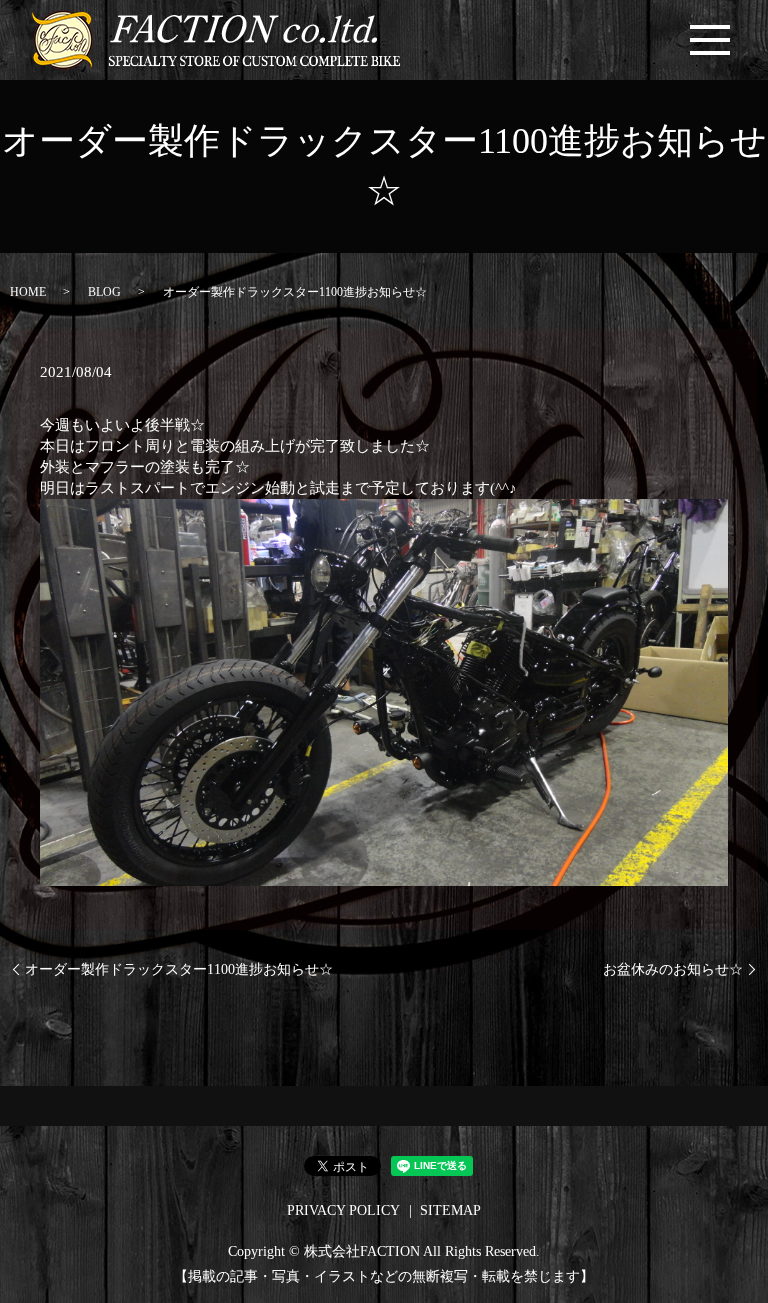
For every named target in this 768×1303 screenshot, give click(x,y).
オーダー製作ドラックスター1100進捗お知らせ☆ (179, 969)
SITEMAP (450, 1210)
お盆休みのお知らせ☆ (673, 969)
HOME (28, 292)
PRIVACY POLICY (343, 1210)
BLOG (104, 292)
